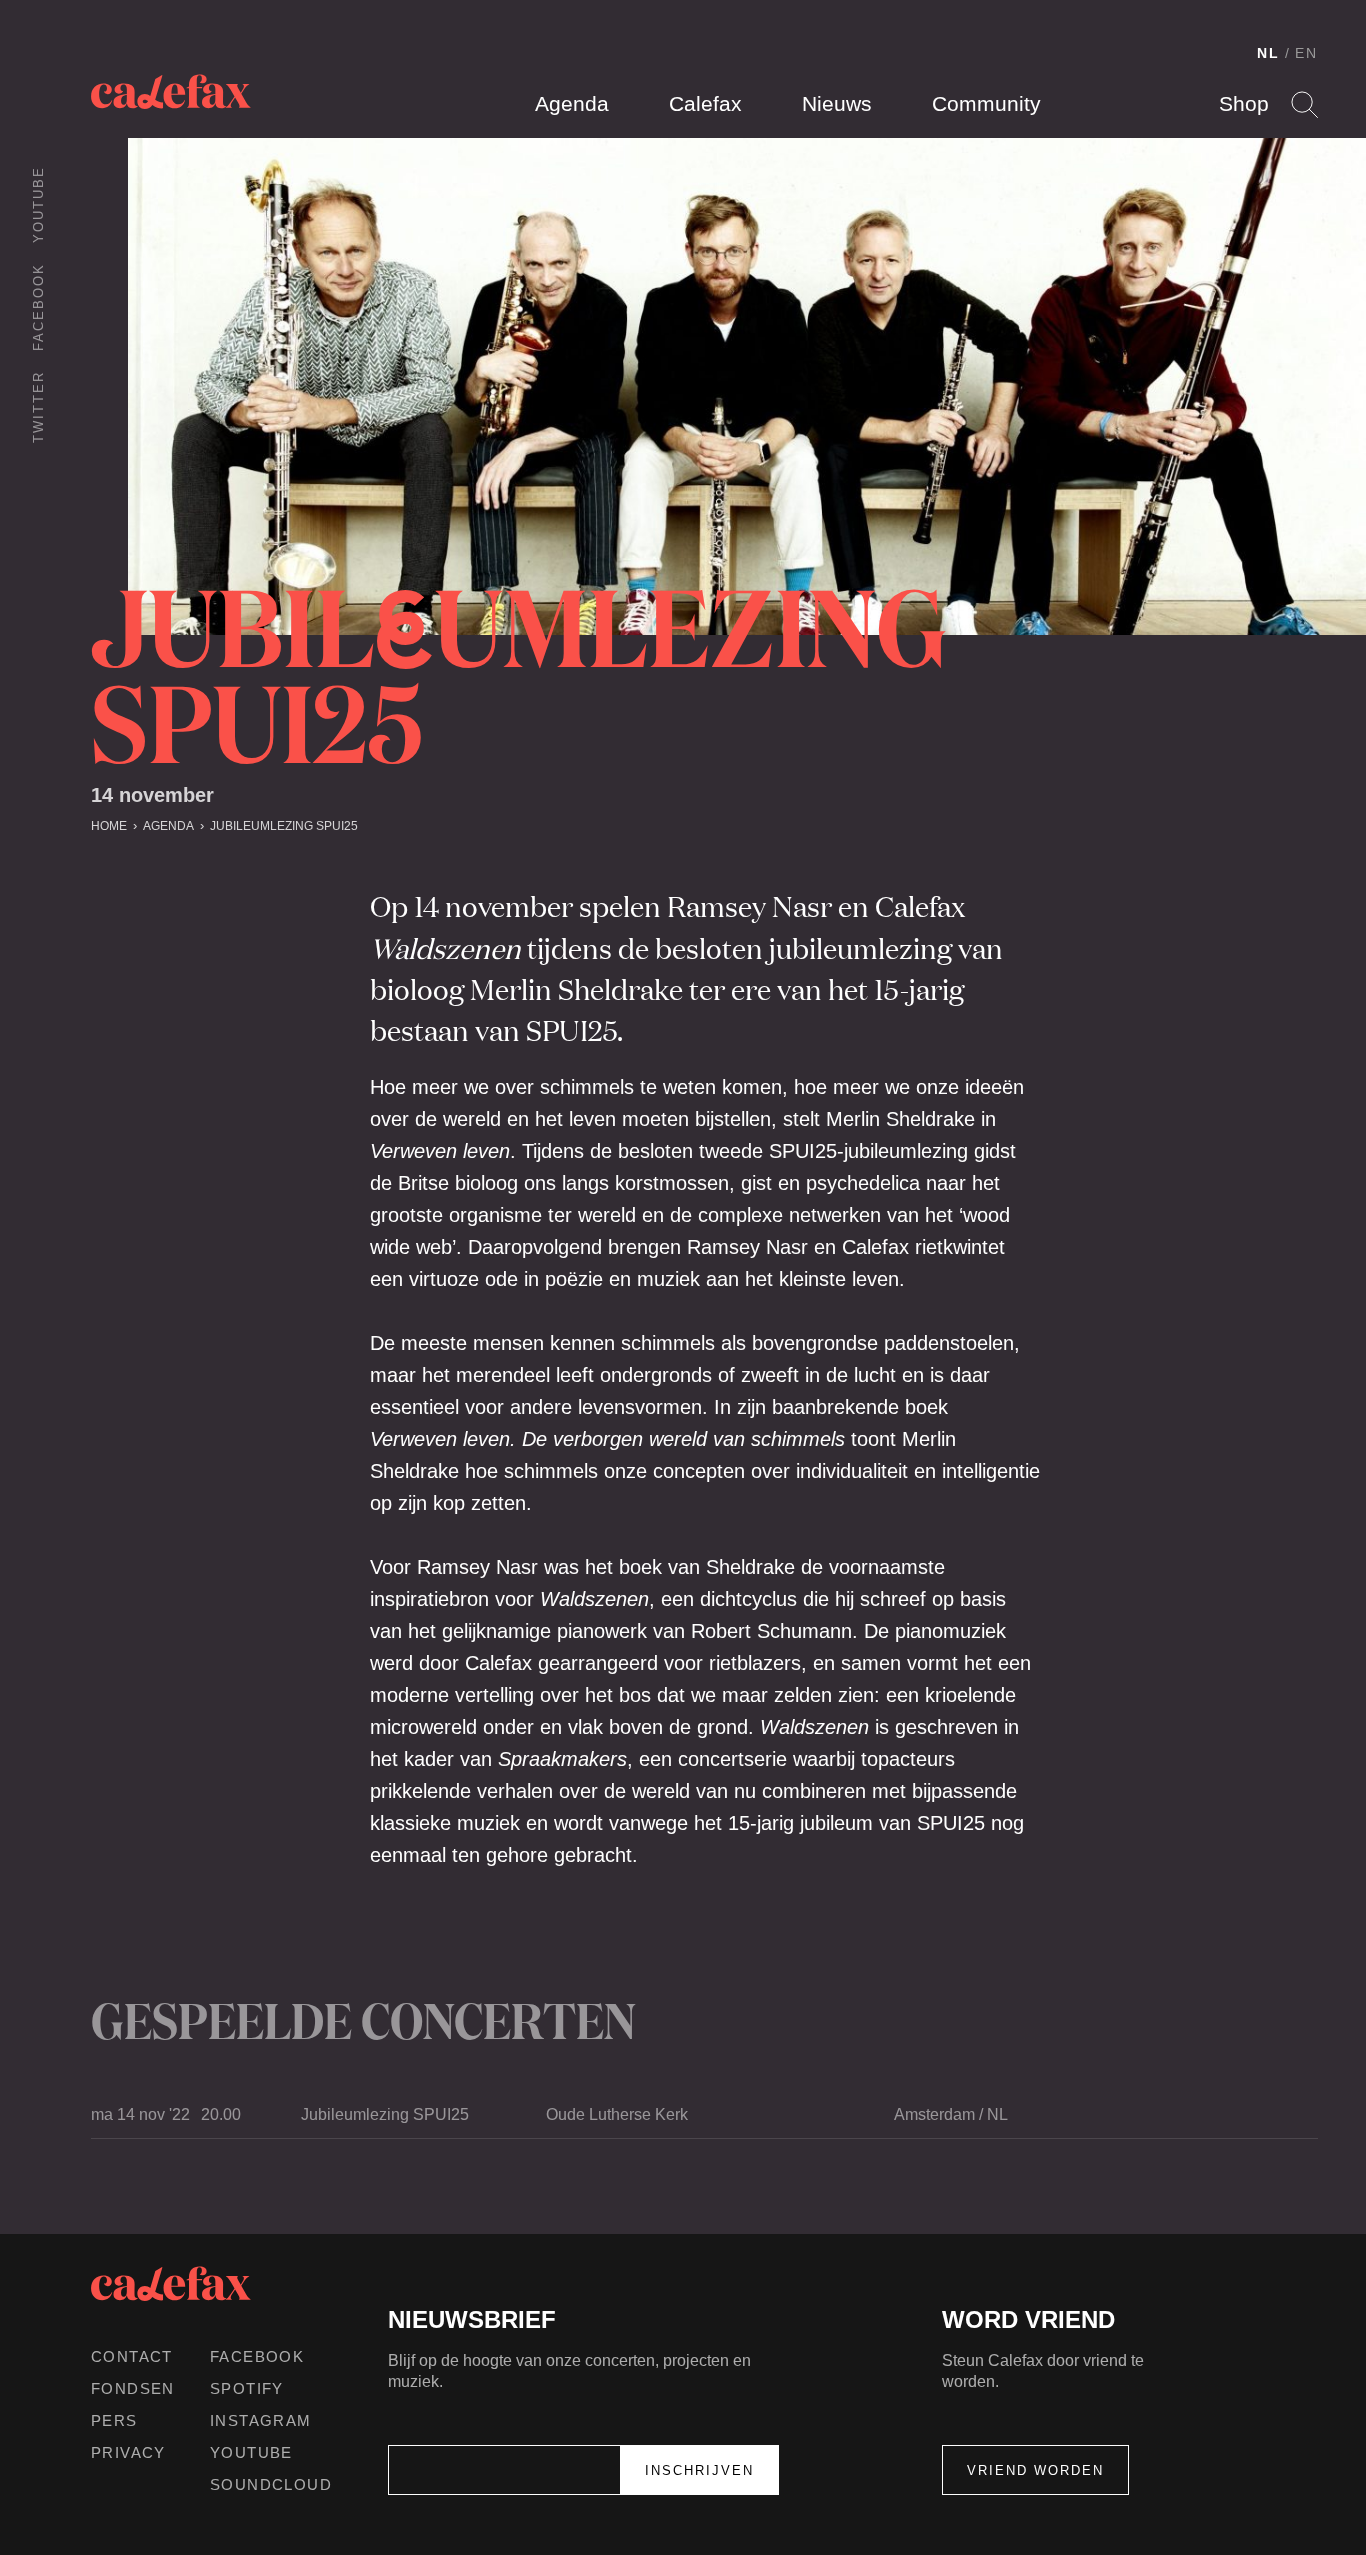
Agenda (572, 103)
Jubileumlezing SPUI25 (284, 826)
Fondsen (133, 2388)
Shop (1244, 103)
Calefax (705, 103)
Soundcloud (271, 2484)
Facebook (38, 307)
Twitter (38, 407)
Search (1304, 104)
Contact (132, 2356)
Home (109, 826)
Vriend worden (1035, 2470)
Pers (114, 2420)
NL (1268, 53)
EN (1306, 53)
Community (986, 103)
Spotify (247, 2388)
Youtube (38, 204)
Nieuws (837, 103)
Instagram (261, 2420)
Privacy (128, 2452)
